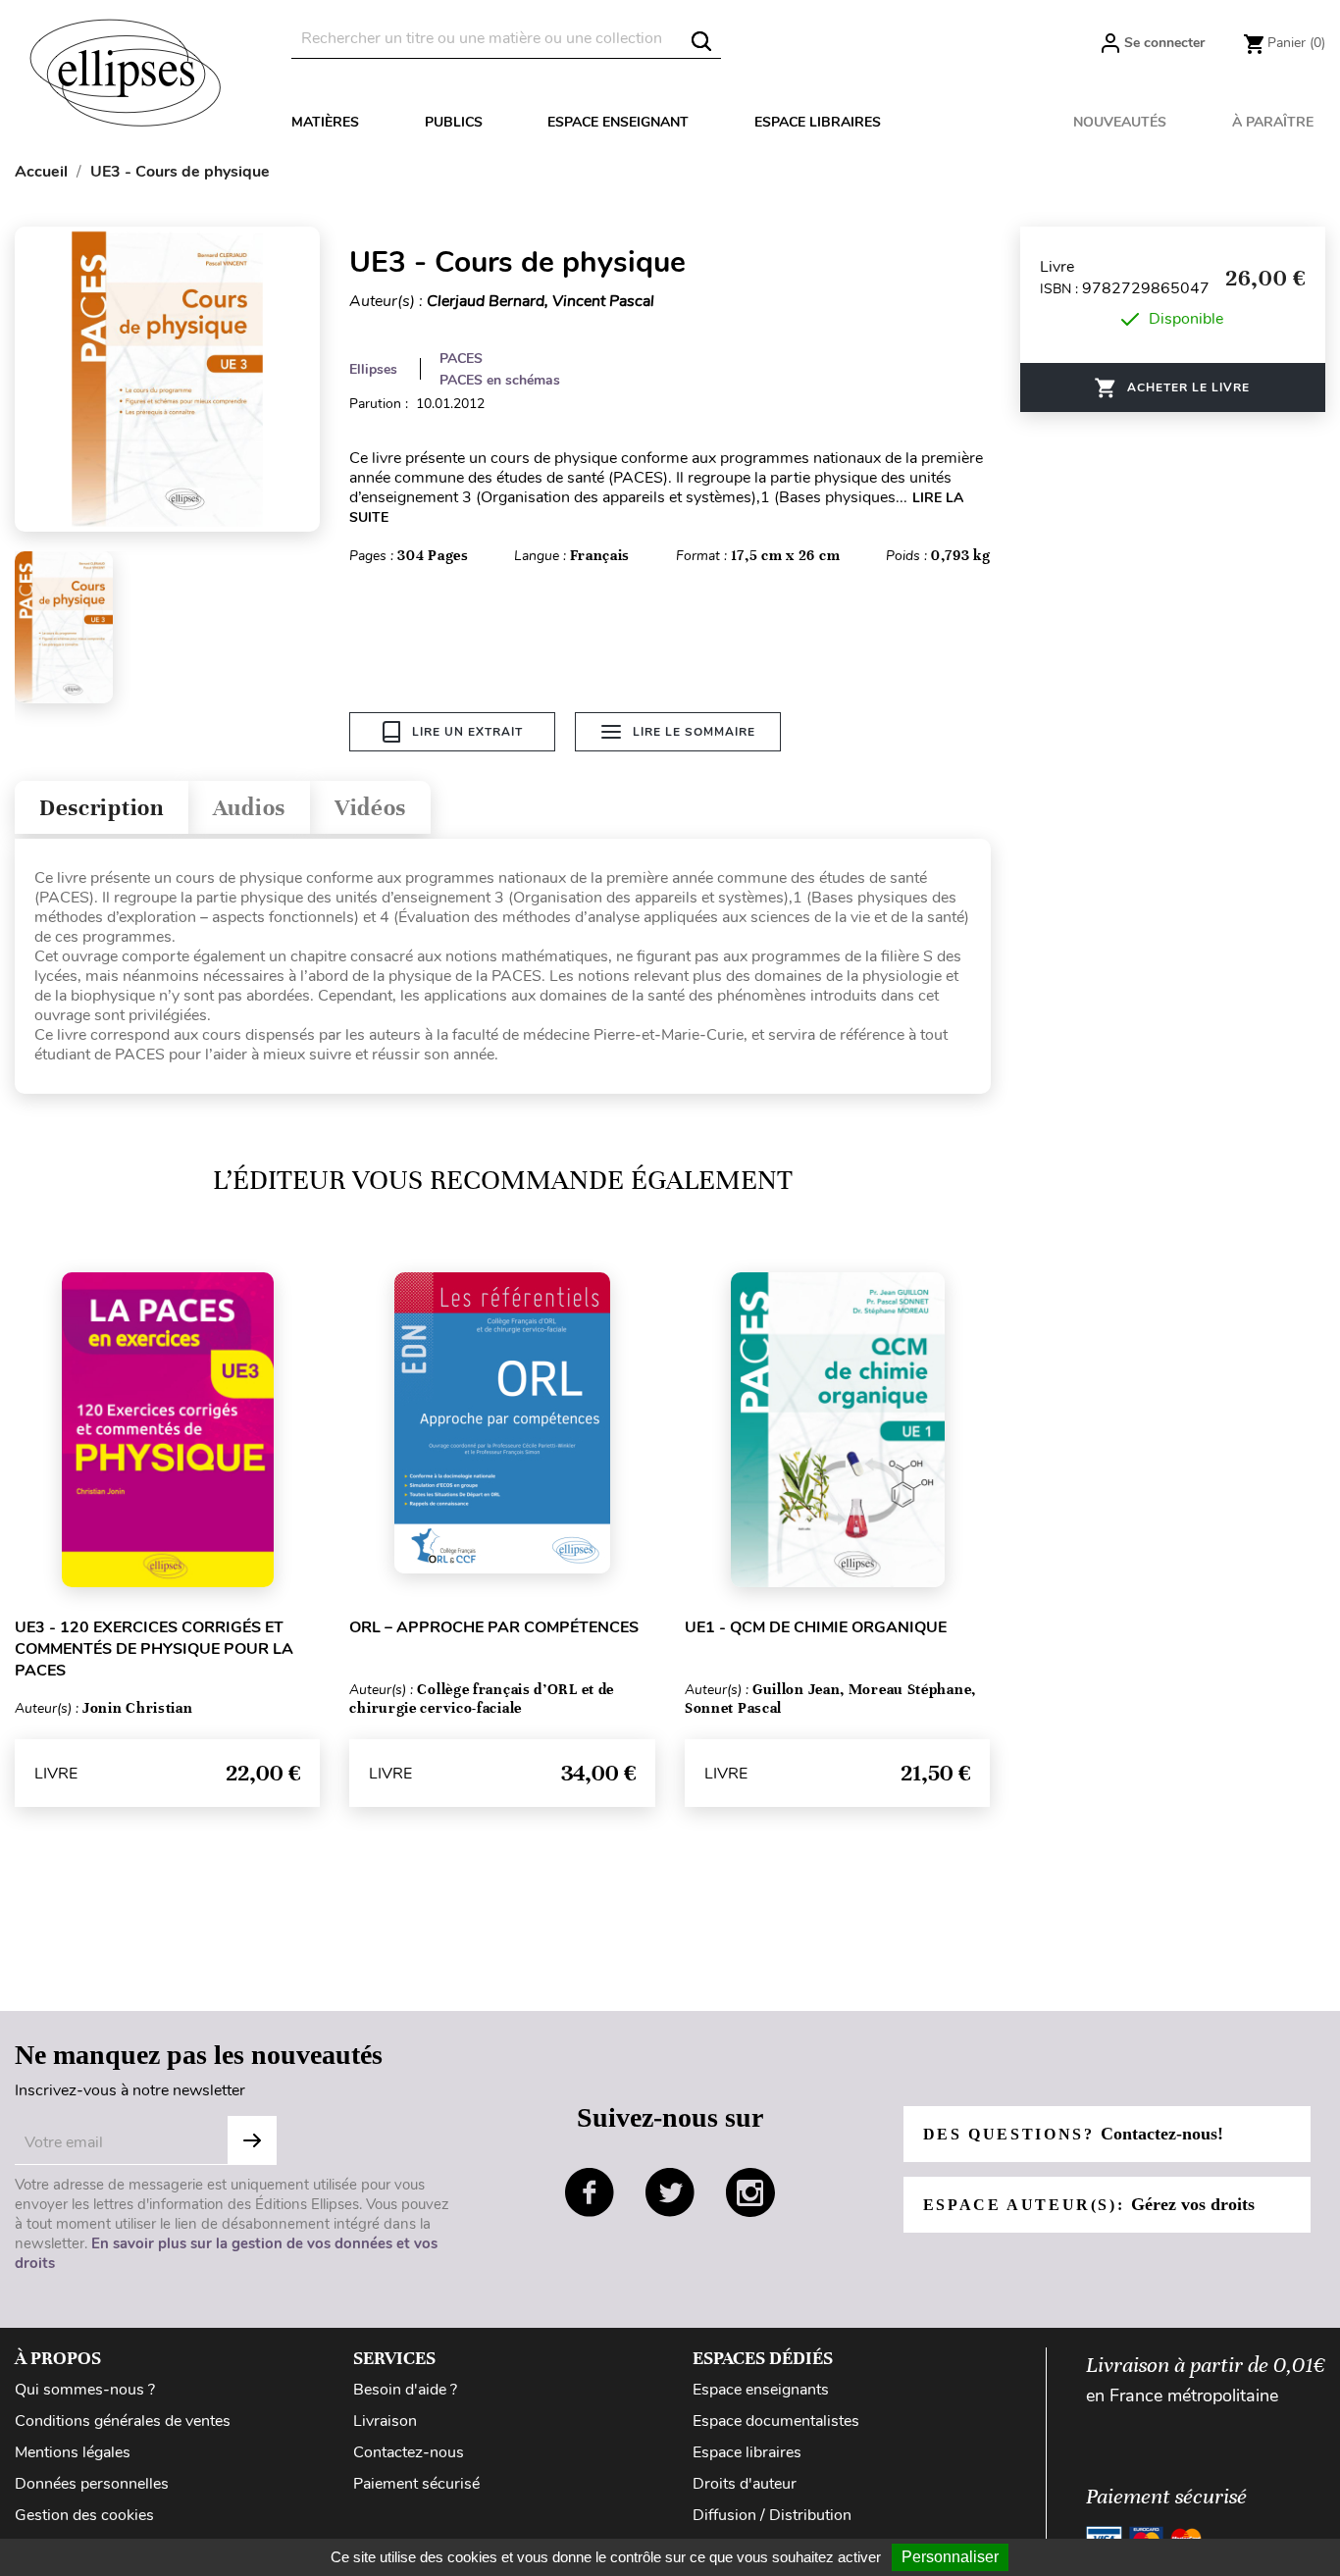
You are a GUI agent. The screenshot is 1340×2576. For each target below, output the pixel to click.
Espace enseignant (618, 122)
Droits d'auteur (745, 2484)
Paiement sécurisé (416, 2484)
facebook (590, 2192)
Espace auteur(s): (1089, 2204)
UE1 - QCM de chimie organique (816, 1627)
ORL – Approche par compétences (494, 1627)
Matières (325, 122)
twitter (670, 2192)
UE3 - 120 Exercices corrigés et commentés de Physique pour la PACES (154, 1649)
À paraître (1273, 122)
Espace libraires (818, 122)
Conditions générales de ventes (123, 2421)
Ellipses (373, 369)
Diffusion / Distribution (772, 2515)
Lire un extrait (467, 732)
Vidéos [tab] (370, 808)
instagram (750, 2192)
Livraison (385, 2421)
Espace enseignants (761, 2390)
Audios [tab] (249, 808)
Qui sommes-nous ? (85, 2390)
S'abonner (252, 2140)
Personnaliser (950, 2557)
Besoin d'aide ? (405, 2390)
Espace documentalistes (776, 2421)
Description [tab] (102, 808)
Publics (454, 122)
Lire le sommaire (694, 732)
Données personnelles (92, 2484)
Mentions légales (73, 2452)
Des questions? (1073, 2134)
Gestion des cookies (84, 2515)
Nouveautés (1120, 122)
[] (701, 41)
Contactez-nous (409, 2452)
